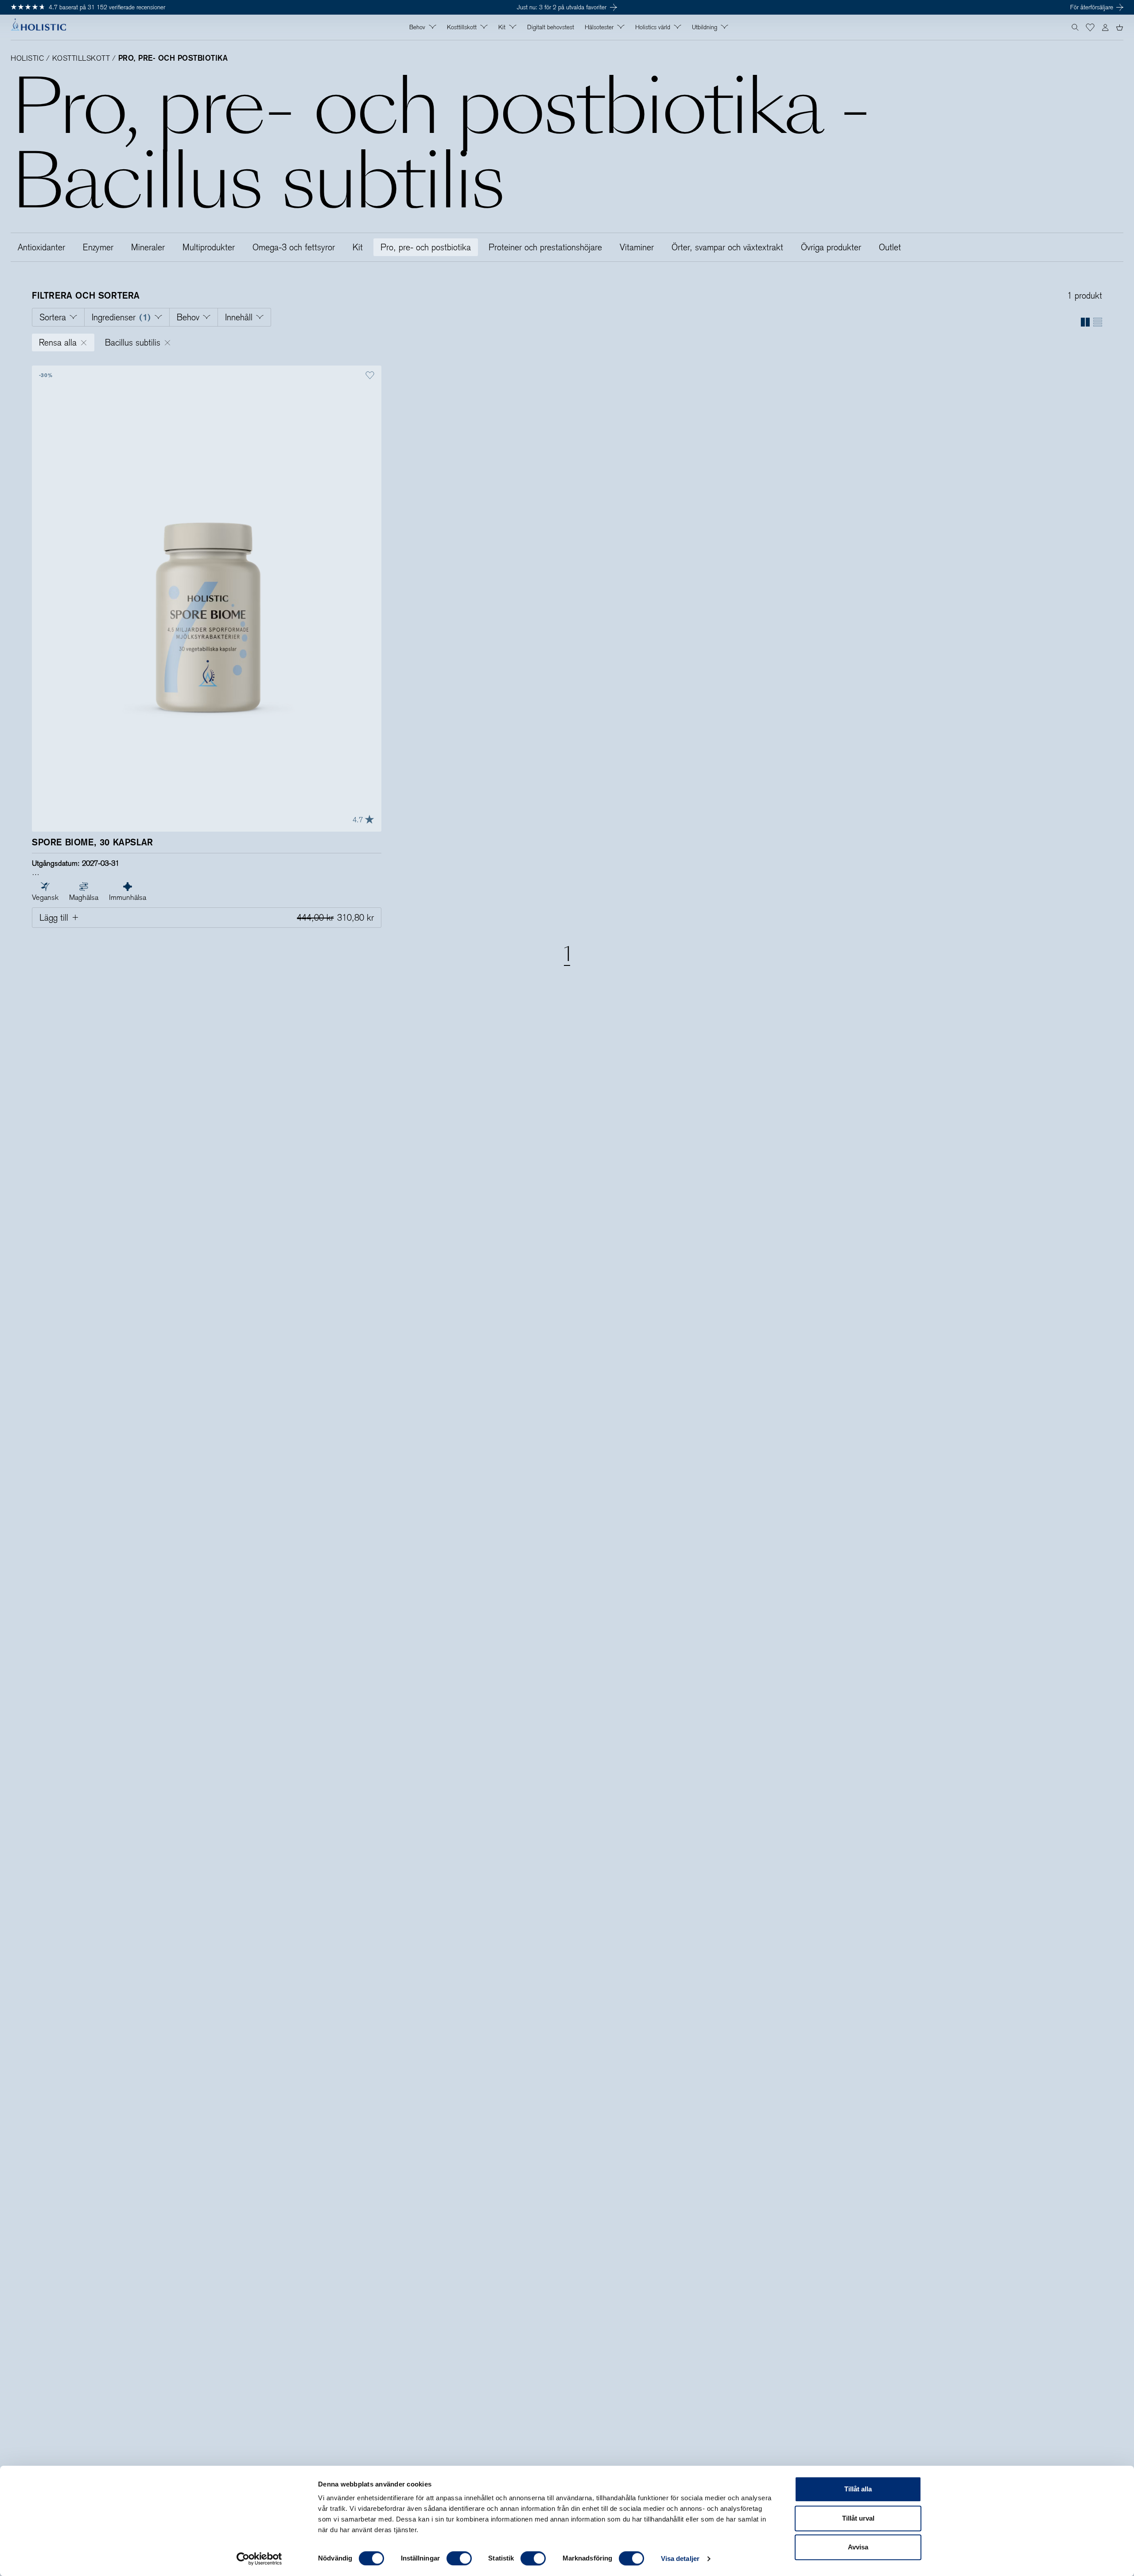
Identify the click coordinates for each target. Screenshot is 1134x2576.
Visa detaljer (680, 2558)
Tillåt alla (858, 2489)
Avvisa (858, 2547)
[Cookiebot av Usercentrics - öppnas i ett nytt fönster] (259, 2559)
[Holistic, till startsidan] (38, 27)
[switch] (459, 2558)
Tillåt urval (858, 2518)
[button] (1090, 27)
